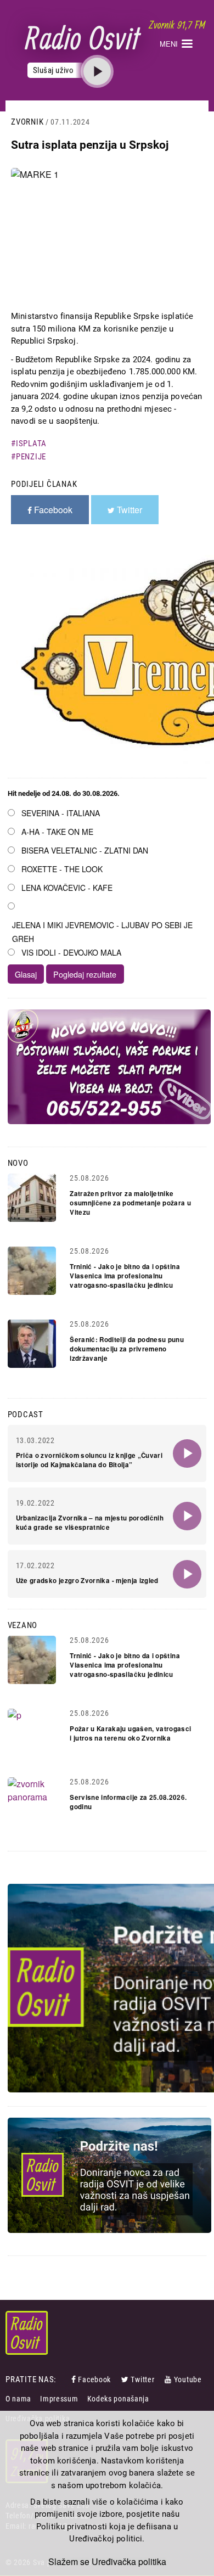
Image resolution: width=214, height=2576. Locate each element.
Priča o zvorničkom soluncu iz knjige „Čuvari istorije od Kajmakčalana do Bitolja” (89, 1460)
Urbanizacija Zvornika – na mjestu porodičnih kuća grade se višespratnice (90, 1523)
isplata (31, 444)
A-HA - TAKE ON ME (57, 832)
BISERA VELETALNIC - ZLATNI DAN (85, 850)
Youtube (188, 2379)
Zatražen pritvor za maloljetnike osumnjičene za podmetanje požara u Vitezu (130, 1203)
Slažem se (69, 2562)
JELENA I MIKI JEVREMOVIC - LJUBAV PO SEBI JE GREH (102, 932)
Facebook (94, 2379)
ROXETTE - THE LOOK (62, 869)
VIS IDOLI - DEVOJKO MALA (71, 952)
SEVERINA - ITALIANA (61, 813)
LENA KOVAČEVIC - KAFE (67, 888)
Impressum (59, 2399)
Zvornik (27, 122)
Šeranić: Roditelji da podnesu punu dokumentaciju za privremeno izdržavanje (127, 1349)
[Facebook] (75, 2379)
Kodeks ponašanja (118, 2399)
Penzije (31, 457)
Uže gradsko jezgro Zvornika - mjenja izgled (87, 1581)
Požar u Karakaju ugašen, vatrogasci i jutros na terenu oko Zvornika (130, 1733)
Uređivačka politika (129, 2562)
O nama (18, 2399)
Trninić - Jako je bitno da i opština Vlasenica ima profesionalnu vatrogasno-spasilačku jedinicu (125, 1276)
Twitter (142, 2379)
